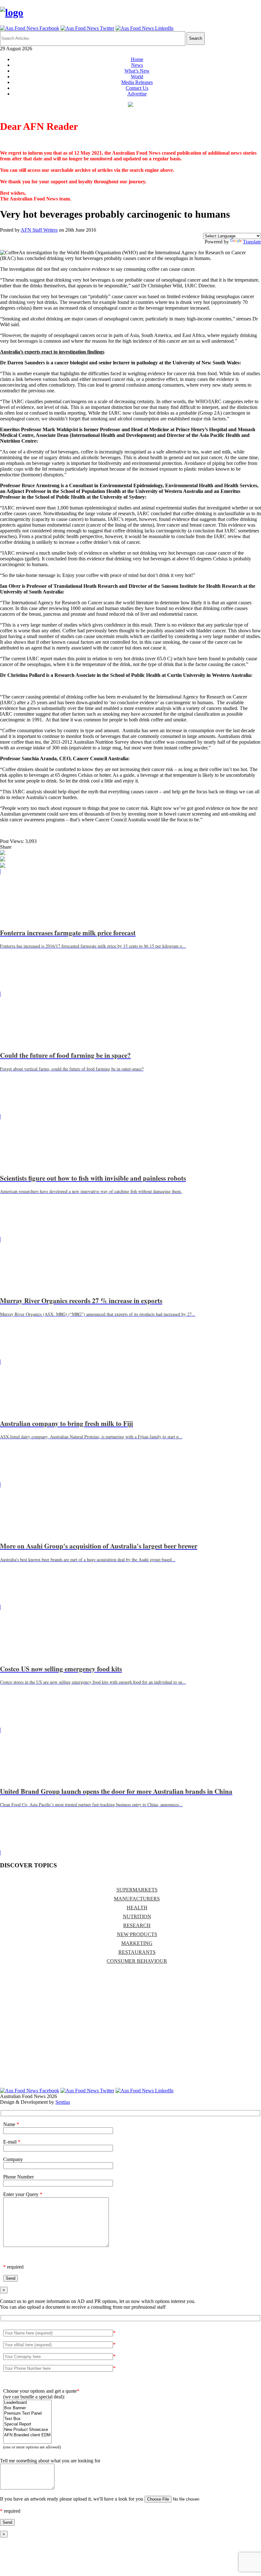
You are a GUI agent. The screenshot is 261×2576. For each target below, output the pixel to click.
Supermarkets (137, 1890)
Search (196, 38)
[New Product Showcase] (27, 2430)
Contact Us (137, 88)
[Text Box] (27, 2419)
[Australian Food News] (12, 12)
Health (137, 1908)
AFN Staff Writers (39, 230)
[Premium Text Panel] (27, 2414)
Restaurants (137, 1952)
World (137, 77)
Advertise (137, 94)
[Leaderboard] (27, 2403)
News (137, 65)
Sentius (63, 2102)
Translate (252, 242)
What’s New (137, 71)
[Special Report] (27, 2424)
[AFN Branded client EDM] (27, 2435)
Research (137, 1925)
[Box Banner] (27, 2408)
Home (137, 59)
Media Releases (137, 82)
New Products (137, 1934)
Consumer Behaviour (137, 1961)
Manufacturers (137, 1899)
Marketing (137, 1943)
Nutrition (137, 1916)
